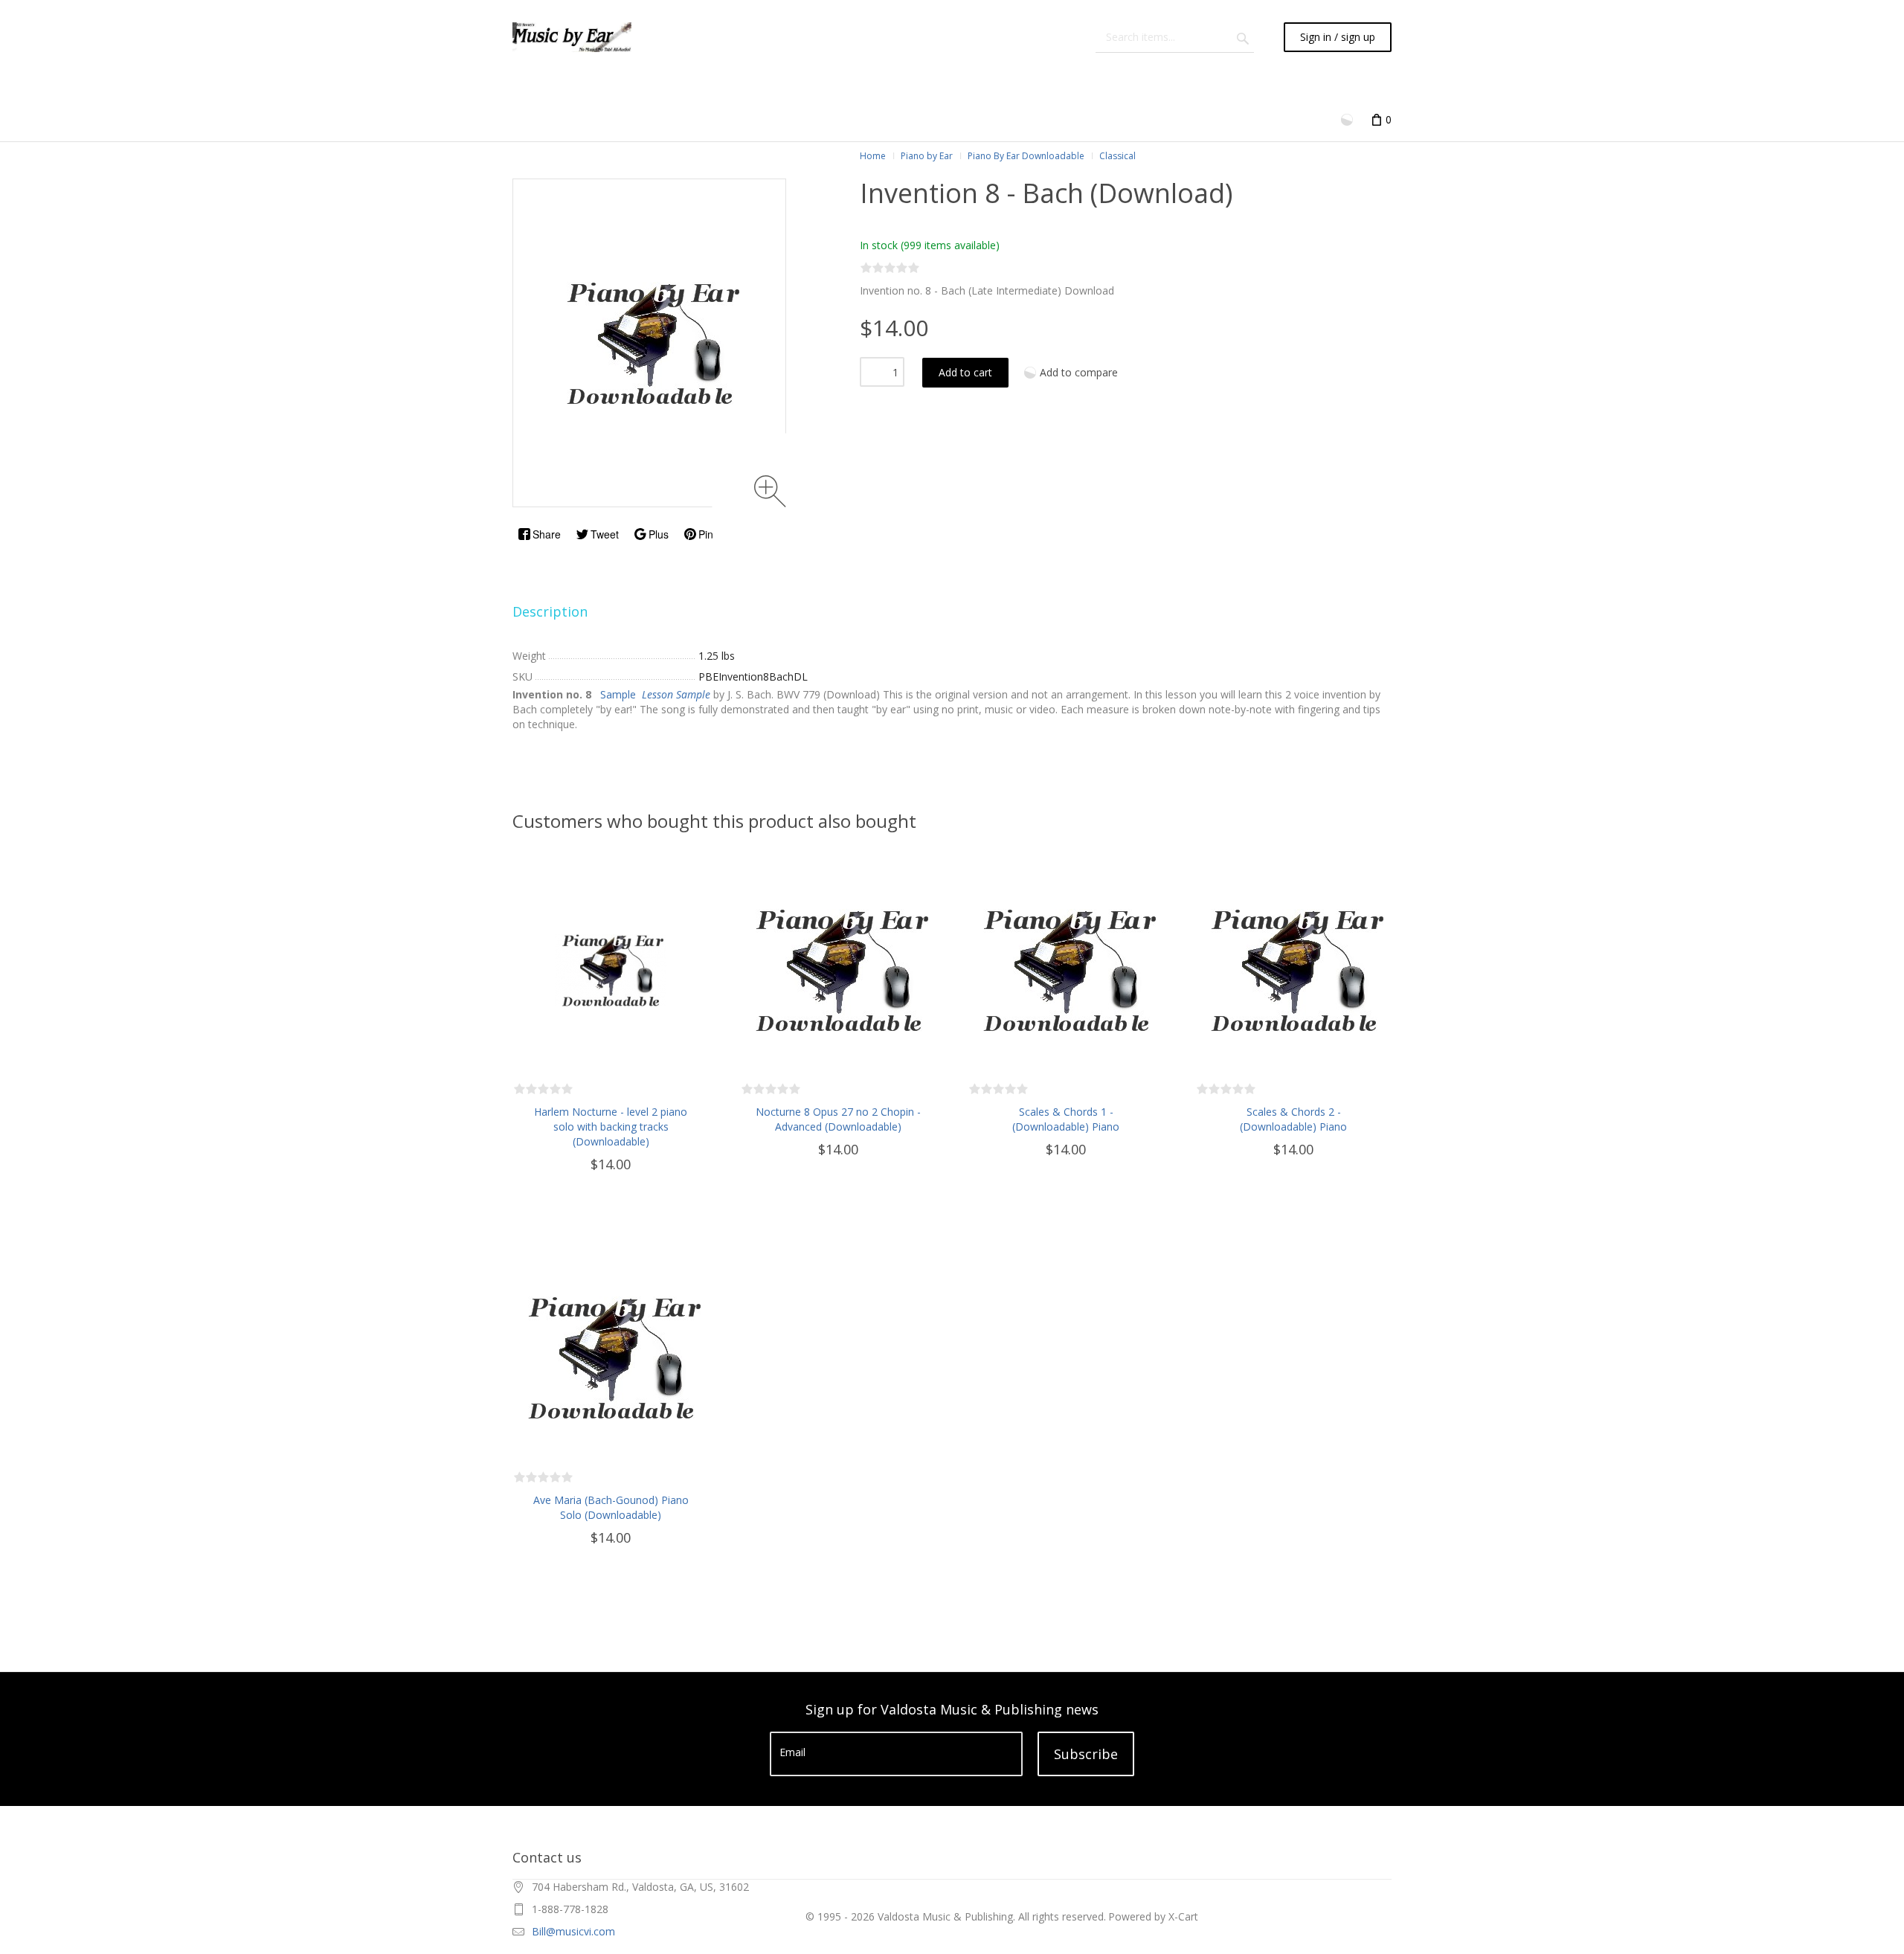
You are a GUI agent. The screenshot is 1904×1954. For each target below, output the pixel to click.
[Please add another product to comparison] (1348, 119)
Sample (618, 694)
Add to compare (1079, 372)
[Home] (572, 37)
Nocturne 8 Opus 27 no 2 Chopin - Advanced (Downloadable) (838, 1119)
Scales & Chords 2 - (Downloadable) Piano (1293, 1119)
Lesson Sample (676, 694)
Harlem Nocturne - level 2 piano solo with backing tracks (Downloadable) (611, 1127)
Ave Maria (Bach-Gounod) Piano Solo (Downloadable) (611, 1507)
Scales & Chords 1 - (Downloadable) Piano (1066, 1119)
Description (550, 611)
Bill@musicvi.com (573, 1931)
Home (873, 156)
